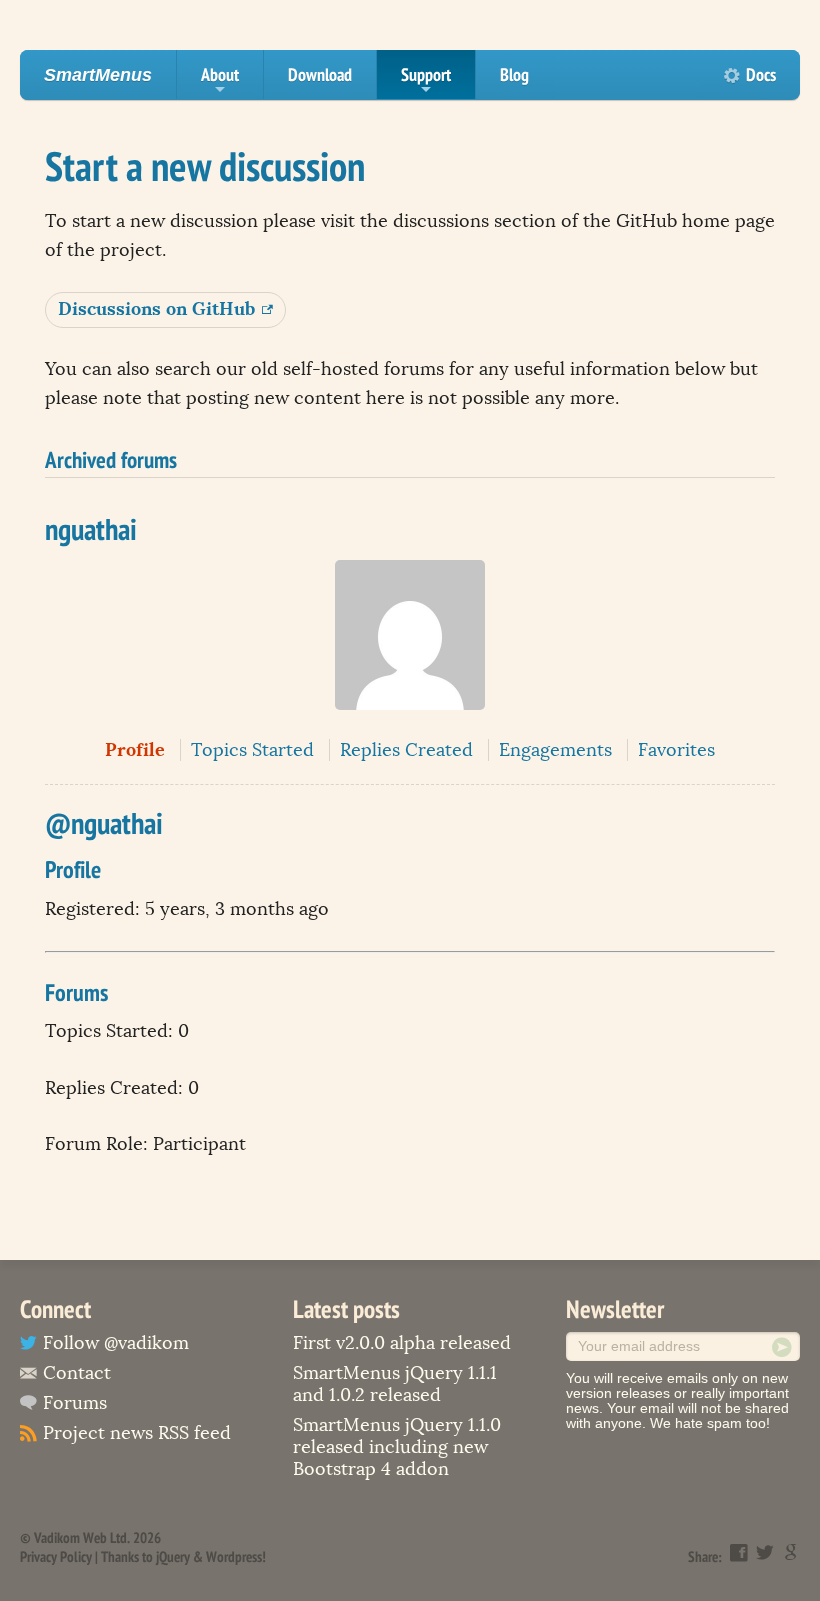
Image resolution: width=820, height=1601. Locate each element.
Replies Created (406, 750)
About (220, 81)
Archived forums (111, 459)
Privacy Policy (56, 1556)
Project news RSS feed (137, 1433)
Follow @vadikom (116, 1343)
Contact (77, 1373)
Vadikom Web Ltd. (82, 1537)
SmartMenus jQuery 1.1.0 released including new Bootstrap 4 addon (397, 1447)
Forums (75, 1403)
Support (426, 81)
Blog (514, 74)
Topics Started (252, 750)
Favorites (676, 750)
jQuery (173, 1556)
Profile (135, 749)
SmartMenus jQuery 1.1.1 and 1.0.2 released (395, 1384)
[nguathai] (410, 724)
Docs (761, 74)
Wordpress (234, 1556)
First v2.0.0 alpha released (402, 1343)
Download (320, 74)
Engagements (555, 750)
